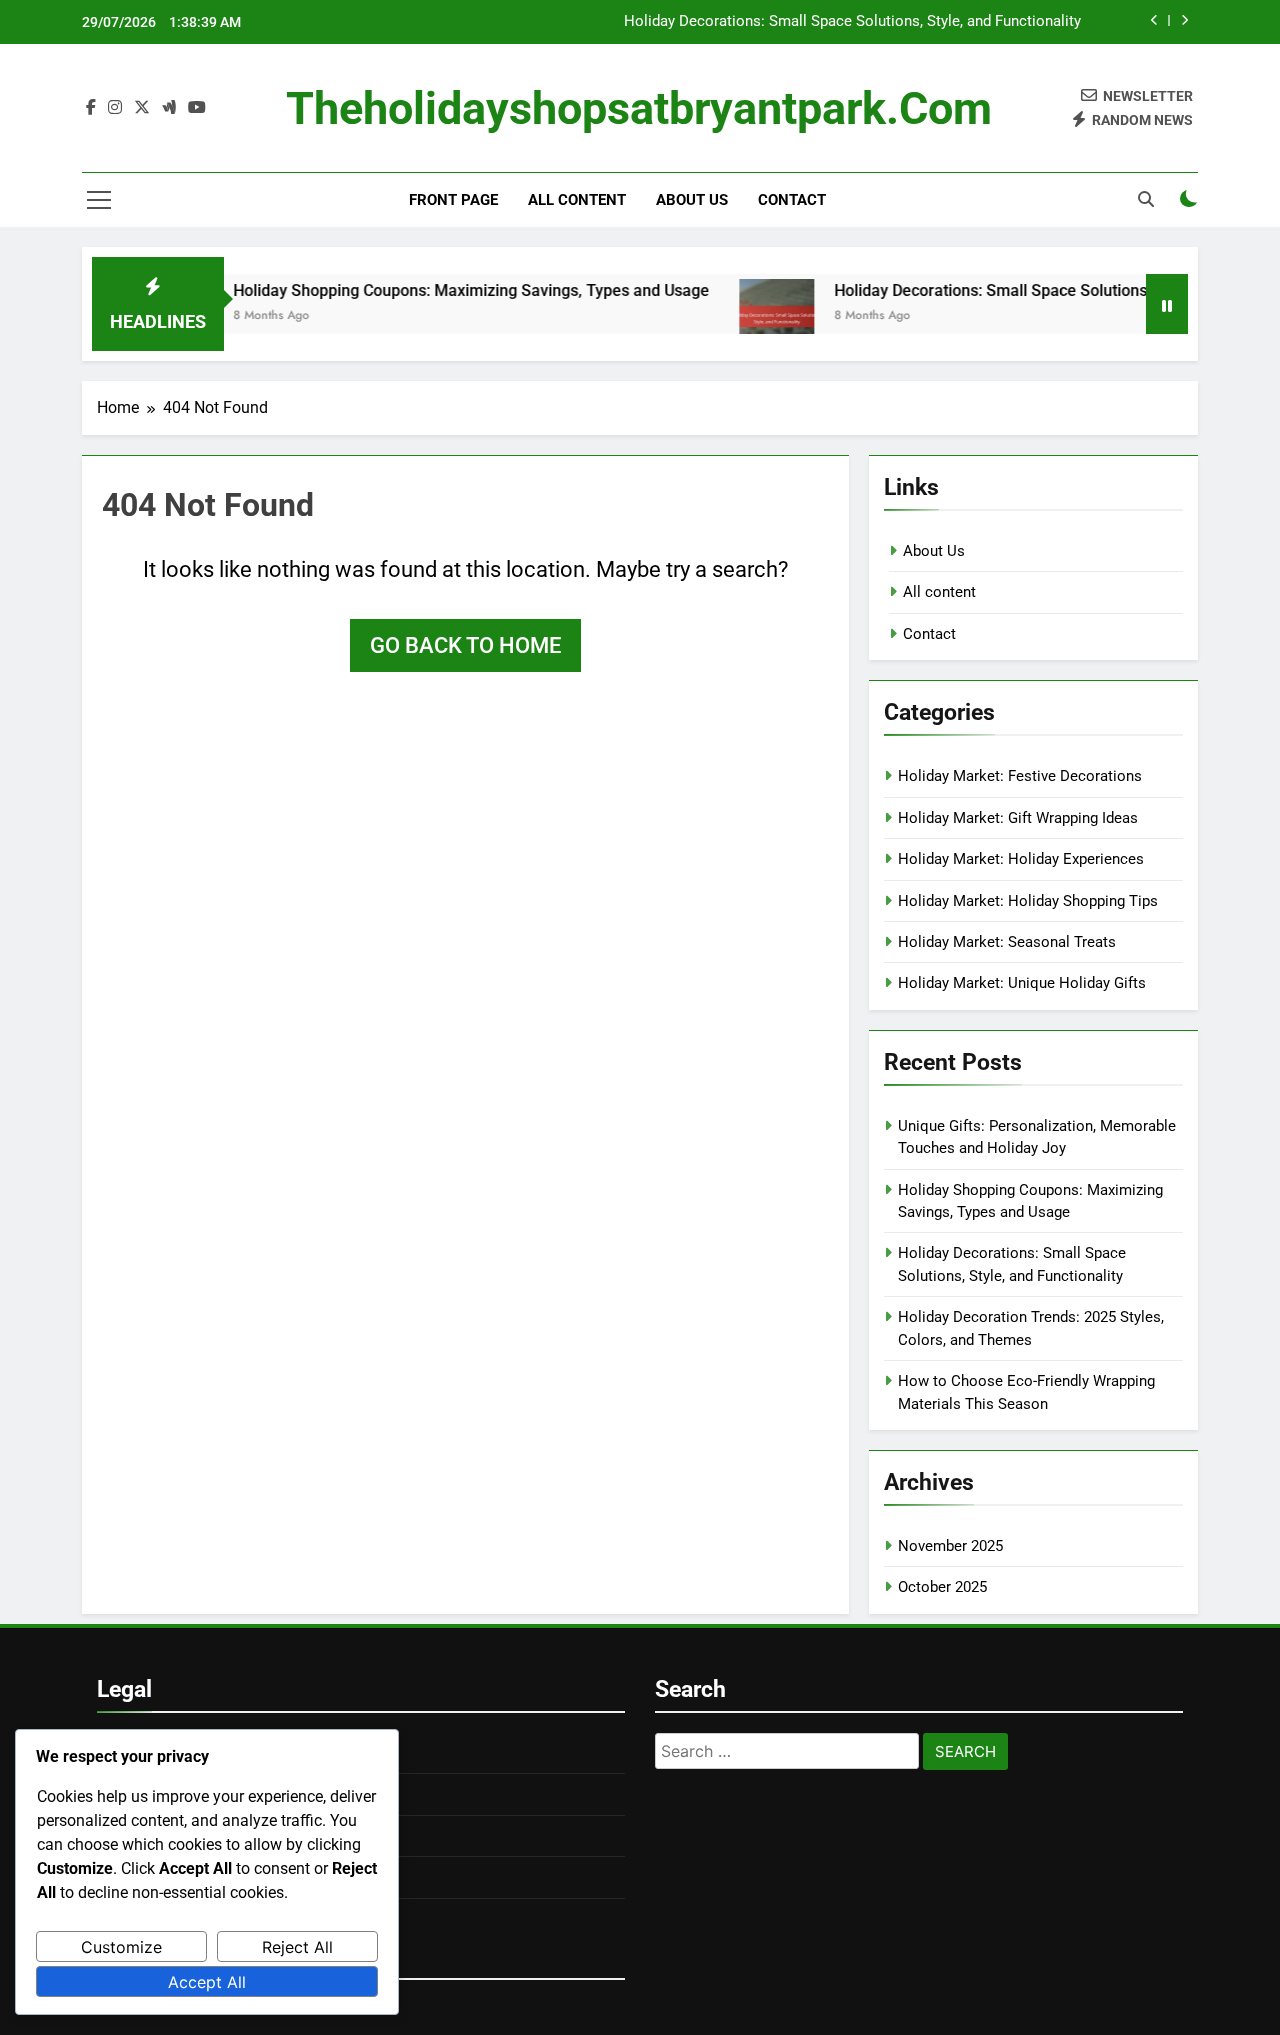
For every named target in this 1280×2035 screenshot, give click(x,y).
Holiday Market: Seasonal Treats (1007, 942)
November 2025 (950, 1546)
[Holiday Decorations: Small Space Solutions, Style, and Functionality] (743, 316)
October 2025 (942, 1587)
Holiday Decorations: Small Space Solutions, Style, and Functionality (852, 22)
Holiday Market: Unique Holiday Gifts (1022, 983)
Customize (121, 1947)
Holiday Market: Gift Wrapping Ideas (1018, 818)
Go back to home (465, 645)
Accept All (207, 1982)
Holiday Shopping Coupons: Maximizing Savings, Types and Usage (438, 290)
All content (577, 200)
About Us (692, 200)
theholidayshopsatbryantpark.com (639, 108)
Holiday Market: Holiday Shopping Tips (1028, 901)
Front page (453, 200)
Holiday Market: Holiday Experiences (1021, 859)
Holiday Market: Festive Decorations (1020, 776)
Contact (792, 200)
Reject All (297, 1947)
